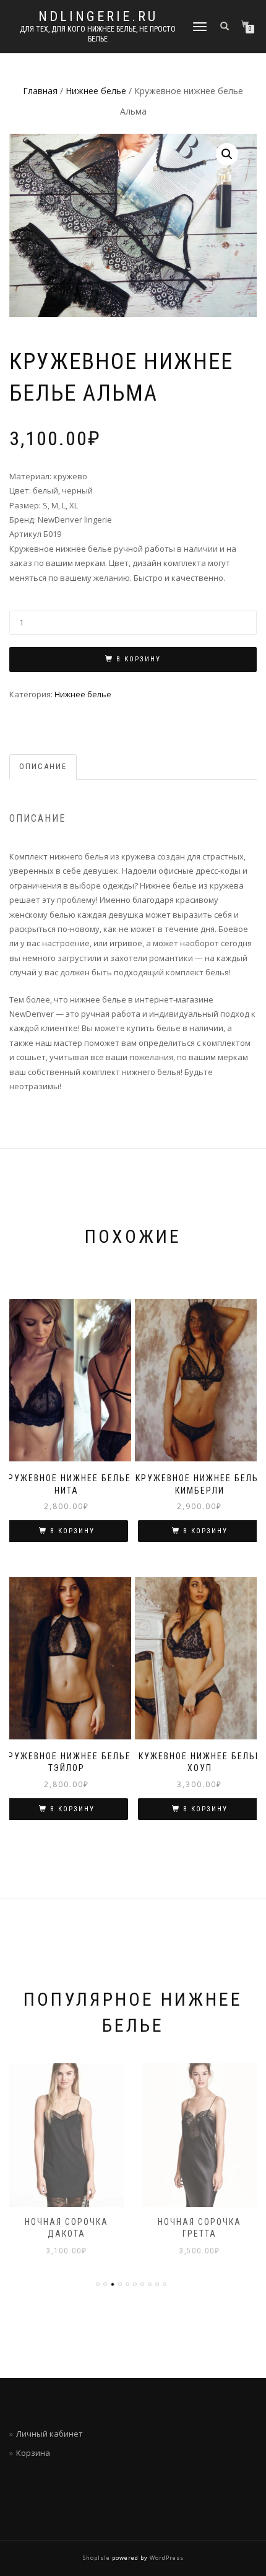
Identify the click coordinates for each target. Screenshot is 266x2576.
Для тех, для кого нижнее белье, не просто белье (98, 34)
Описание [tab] (43, 766)
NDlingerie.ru (98, 17)
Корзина (33, 2453)
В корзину (139, 659)
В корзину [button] (72, 1531)
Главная (40, 91)
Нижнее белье (96, 91)
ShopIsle (97, 2558)
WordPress (166, 2558)
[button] (227, 154)
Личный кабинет (49, 2434)
